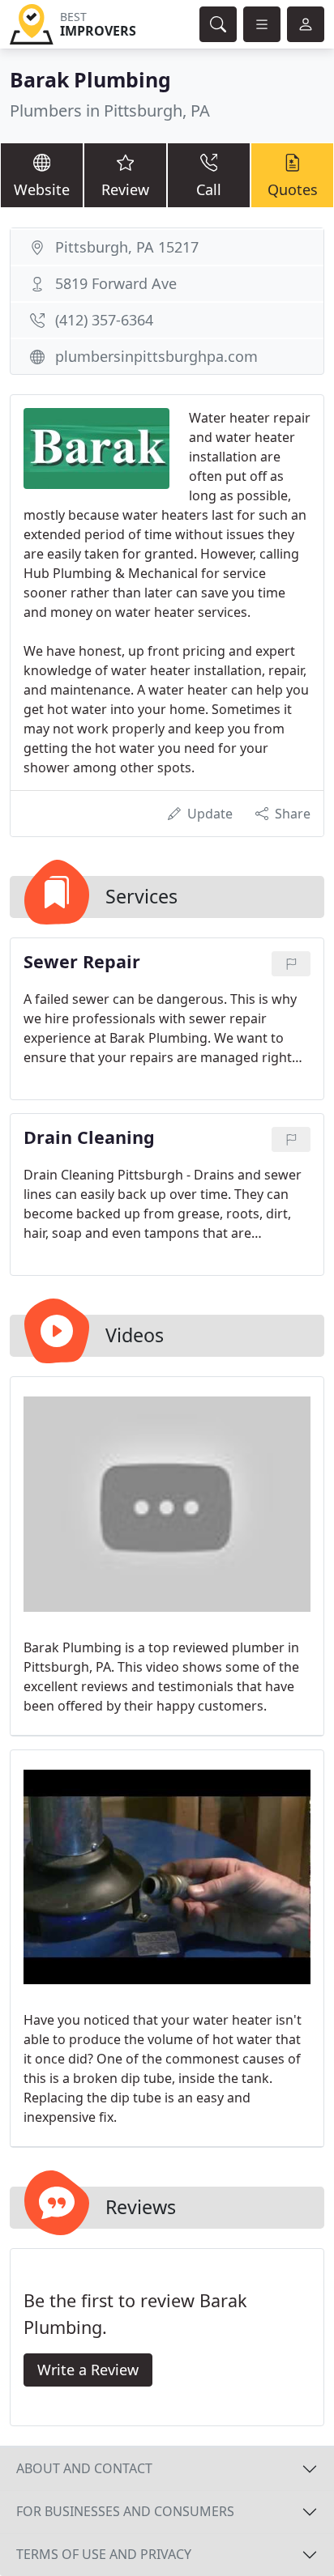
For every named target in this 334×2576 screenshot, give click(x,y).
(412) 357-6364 (104, 320)
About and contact (84, 2468)
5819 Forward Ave (116, 283)
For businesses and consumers (125, 2511)
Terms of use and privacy (104, 2554)
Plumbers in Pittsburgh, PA (110, 111)
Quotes (293, 189)
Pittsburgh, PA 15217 (127, 247)
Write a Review (88, 2370)
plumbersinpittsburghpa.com (156, 356)
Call (209, 189)
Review (125, 189)
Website (42, 189)
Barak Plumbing (90, 79)
